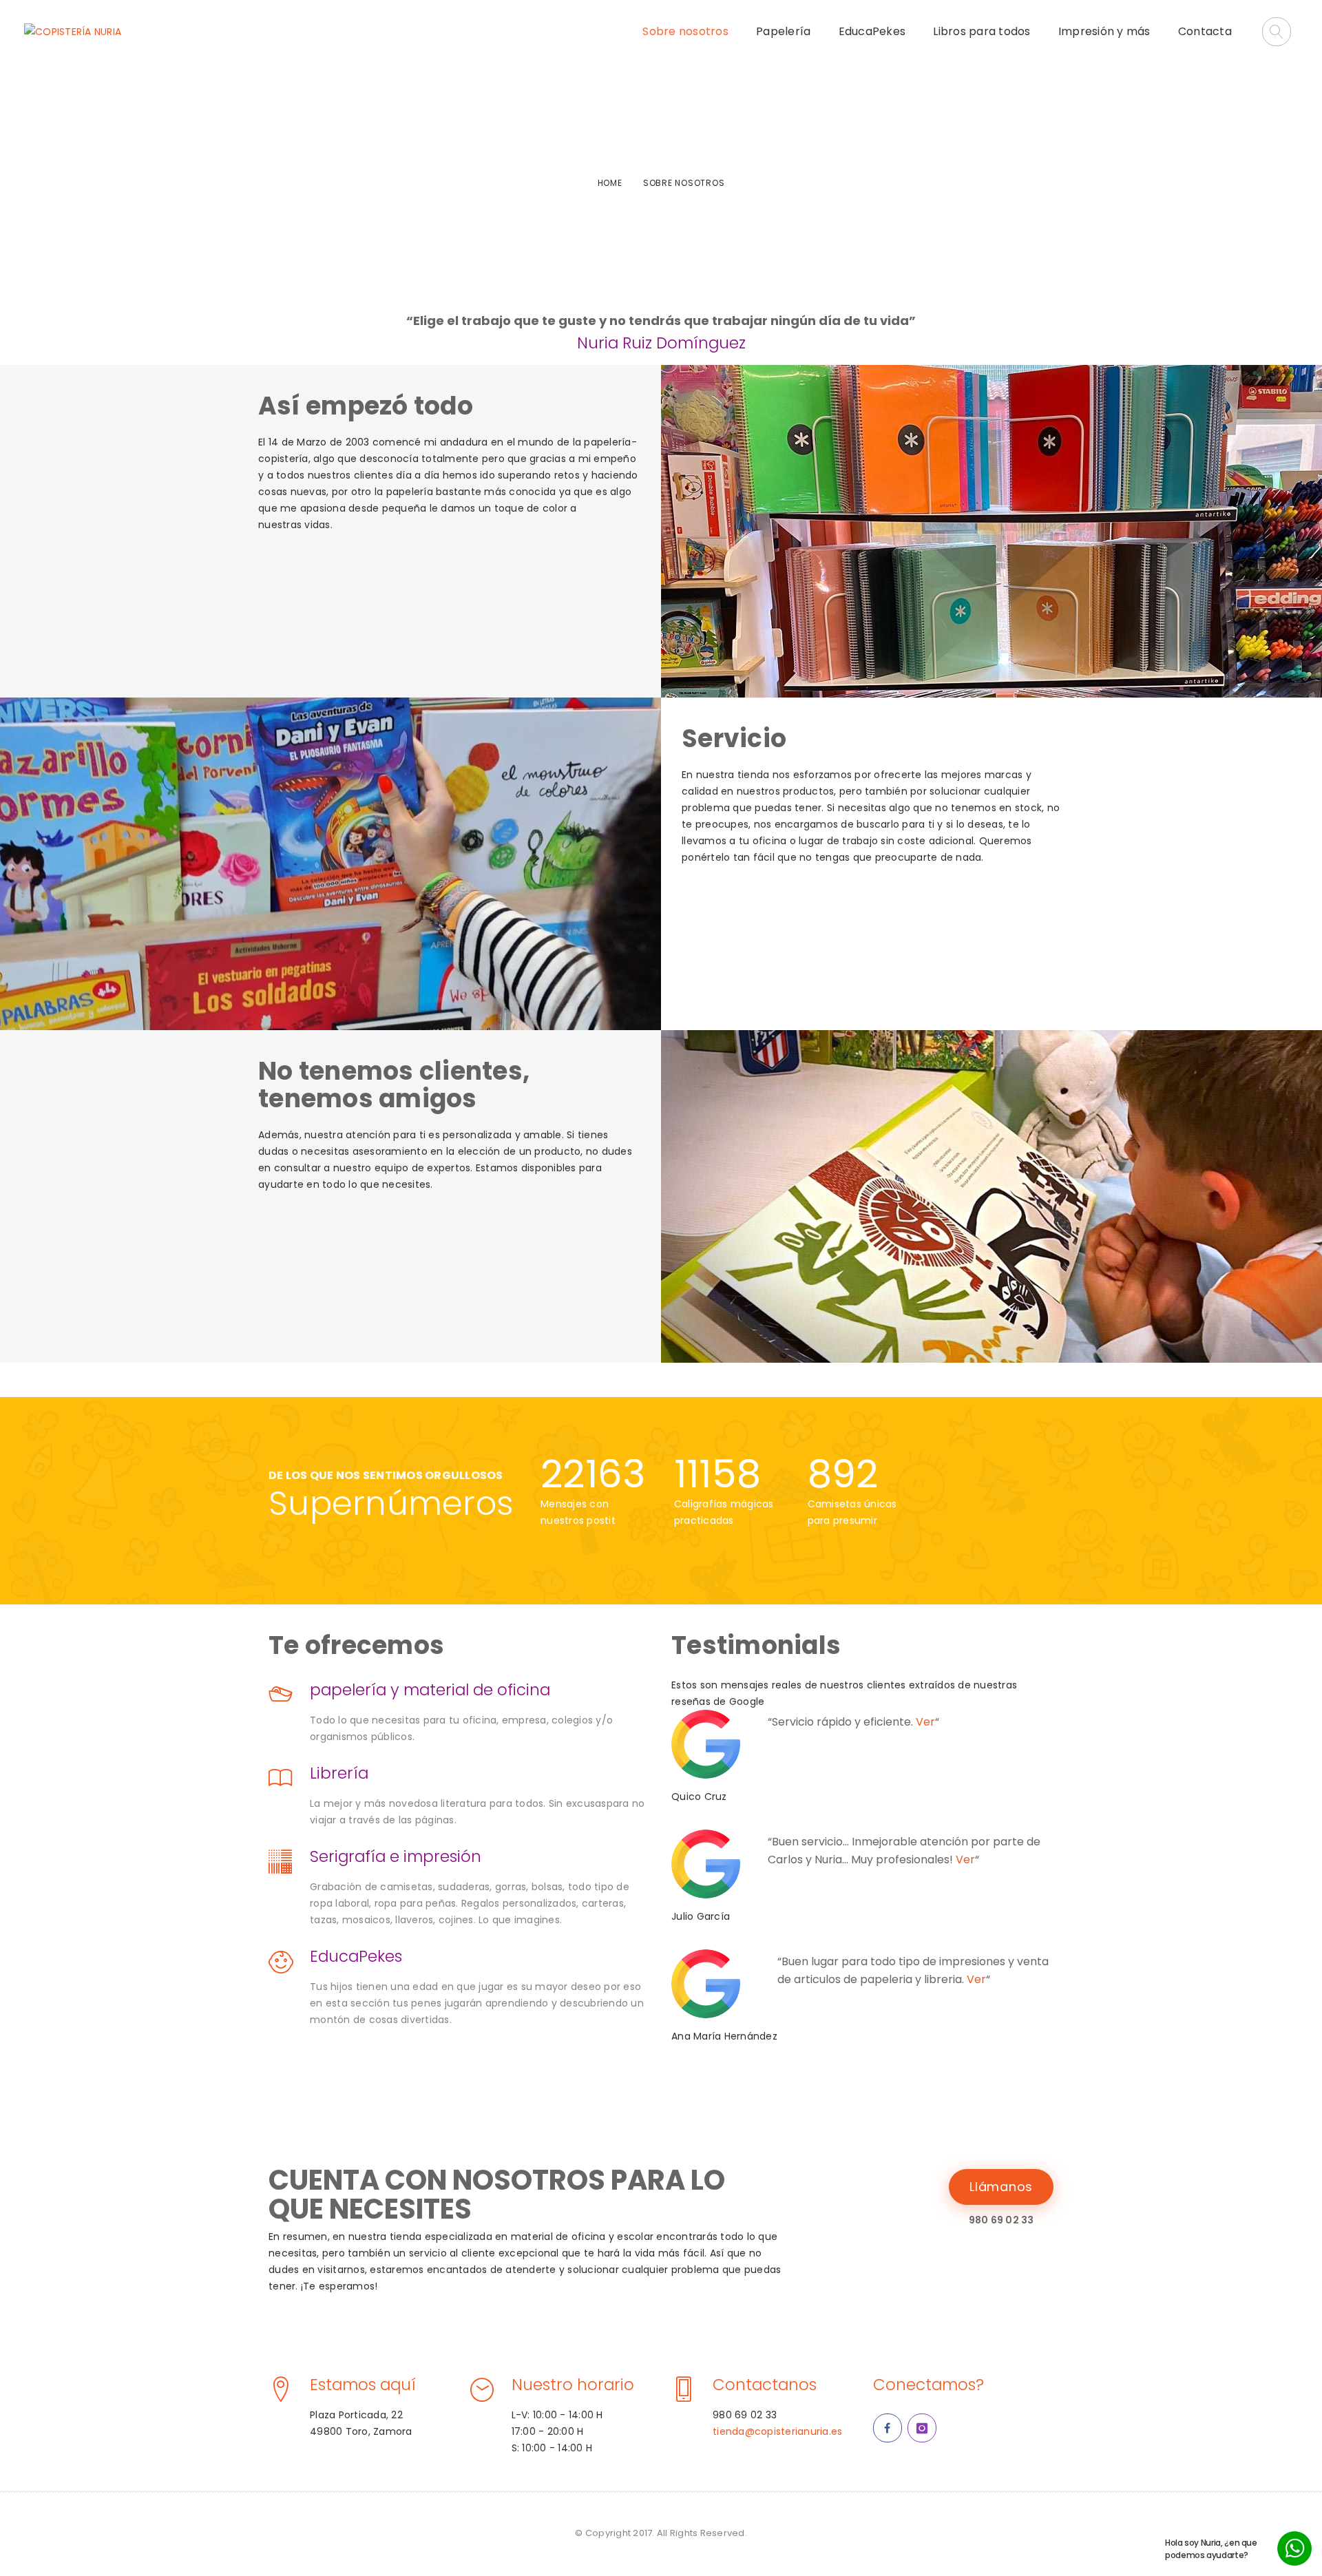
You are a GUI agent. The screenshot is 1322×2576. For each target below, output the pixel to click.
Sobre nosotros (685, 31)
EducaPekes (872, 31)
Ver (925, 1722)
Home (610, 183)
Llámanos (1001, 2187)
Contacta (1205, 31)
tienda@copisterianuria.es (777, 2431)
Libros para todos (982, 31)
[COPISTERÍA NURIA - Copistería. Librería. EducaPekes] (73, 32)
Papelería (783, 31)
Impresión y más (1104, 31)
